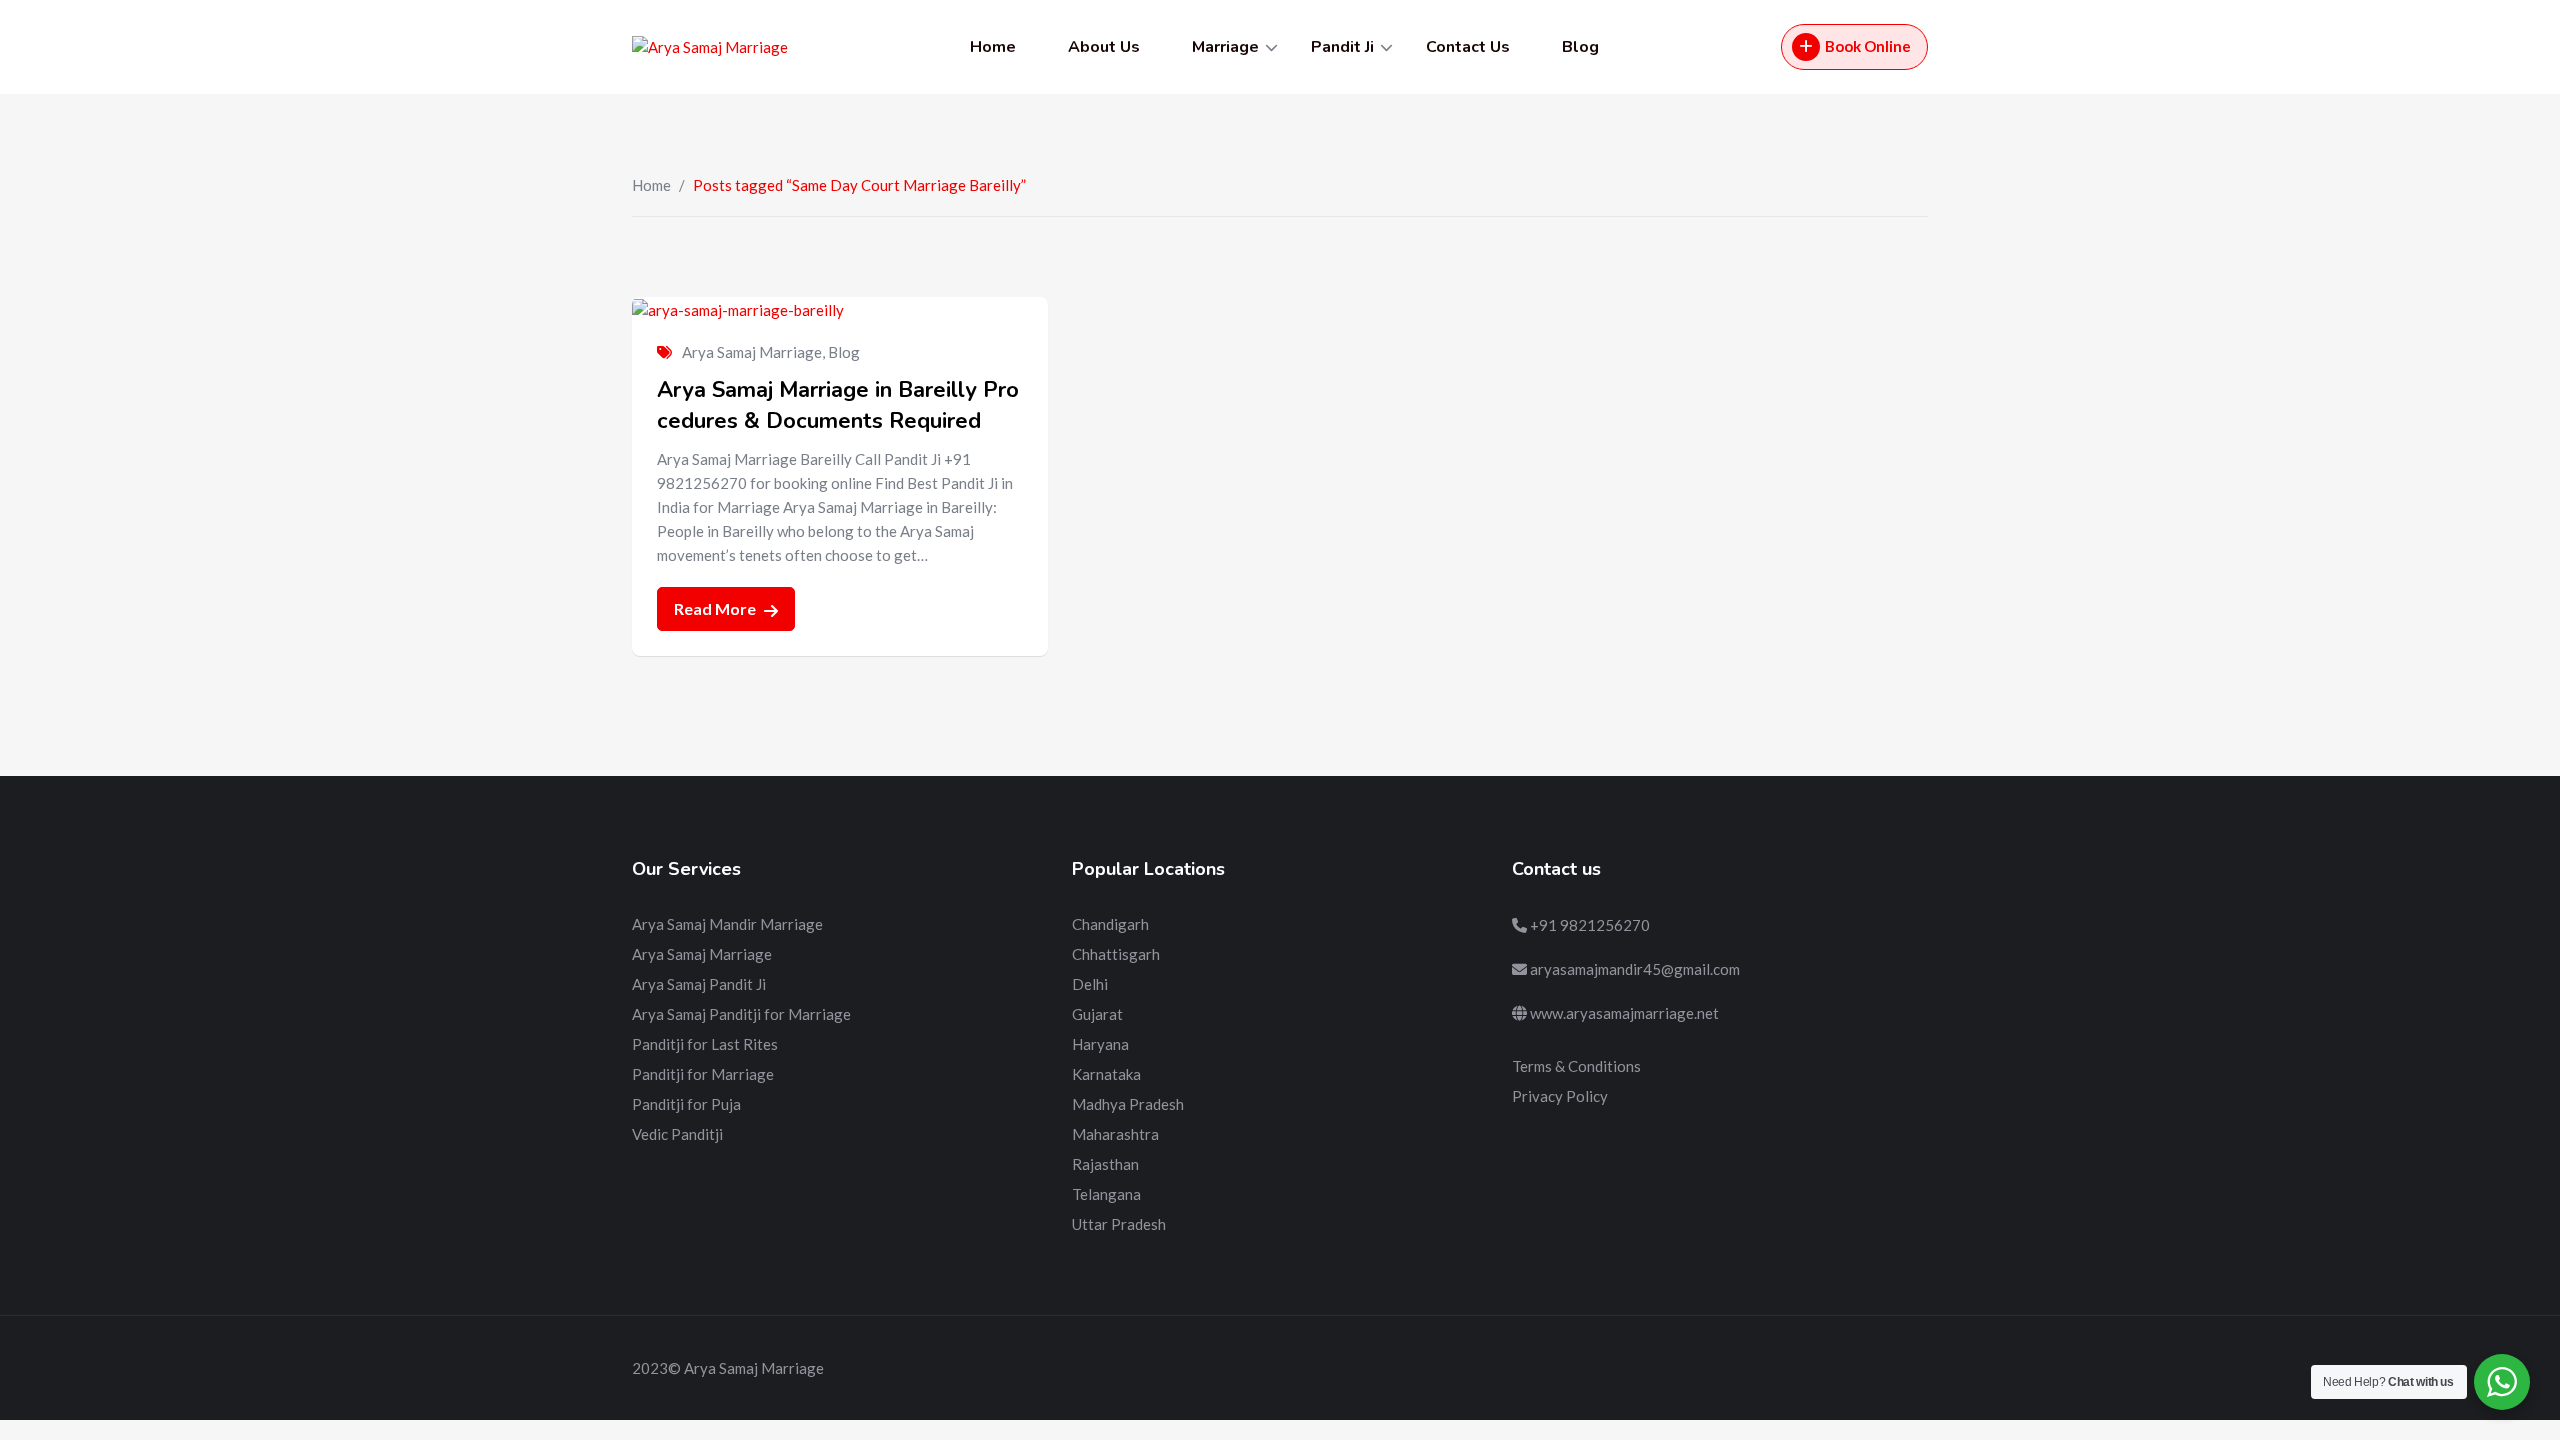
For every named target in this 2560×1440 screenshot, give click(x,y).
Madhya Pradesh (1128, 1104)
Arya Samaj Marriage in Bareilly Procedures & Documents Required (838, 405)
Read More (716, 608)
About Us (1104, 47)
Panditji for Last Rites (705, 1044)
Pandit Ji (1342, 47)
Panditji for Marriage (703, 1074)
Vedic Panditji (677, 1134)
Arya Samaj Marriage (752, 352)
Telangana (1106, 1194)
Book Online (1868, 46)
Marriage (1225, 47)
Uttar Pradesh (1119, 1224)
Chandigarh (1110, 924)
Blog (1580, 47)
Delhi (1090, 984)
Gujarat (1097, 1014)
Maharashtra (1115, 1134)
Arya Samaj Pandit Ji (699, 984)
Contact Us (1468, 47)
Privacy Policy (1560, 1096)
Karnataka (1106, 1074)
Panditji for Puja (686, 1104)
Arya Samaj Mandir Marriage (727, 924)
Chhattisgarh (1116, 954)
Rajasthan (1105, 1164)
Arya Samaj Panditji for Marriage (741, 1014)
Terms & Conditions (1576, 1066)
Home (993, 47)
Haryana (1100, 1044)
